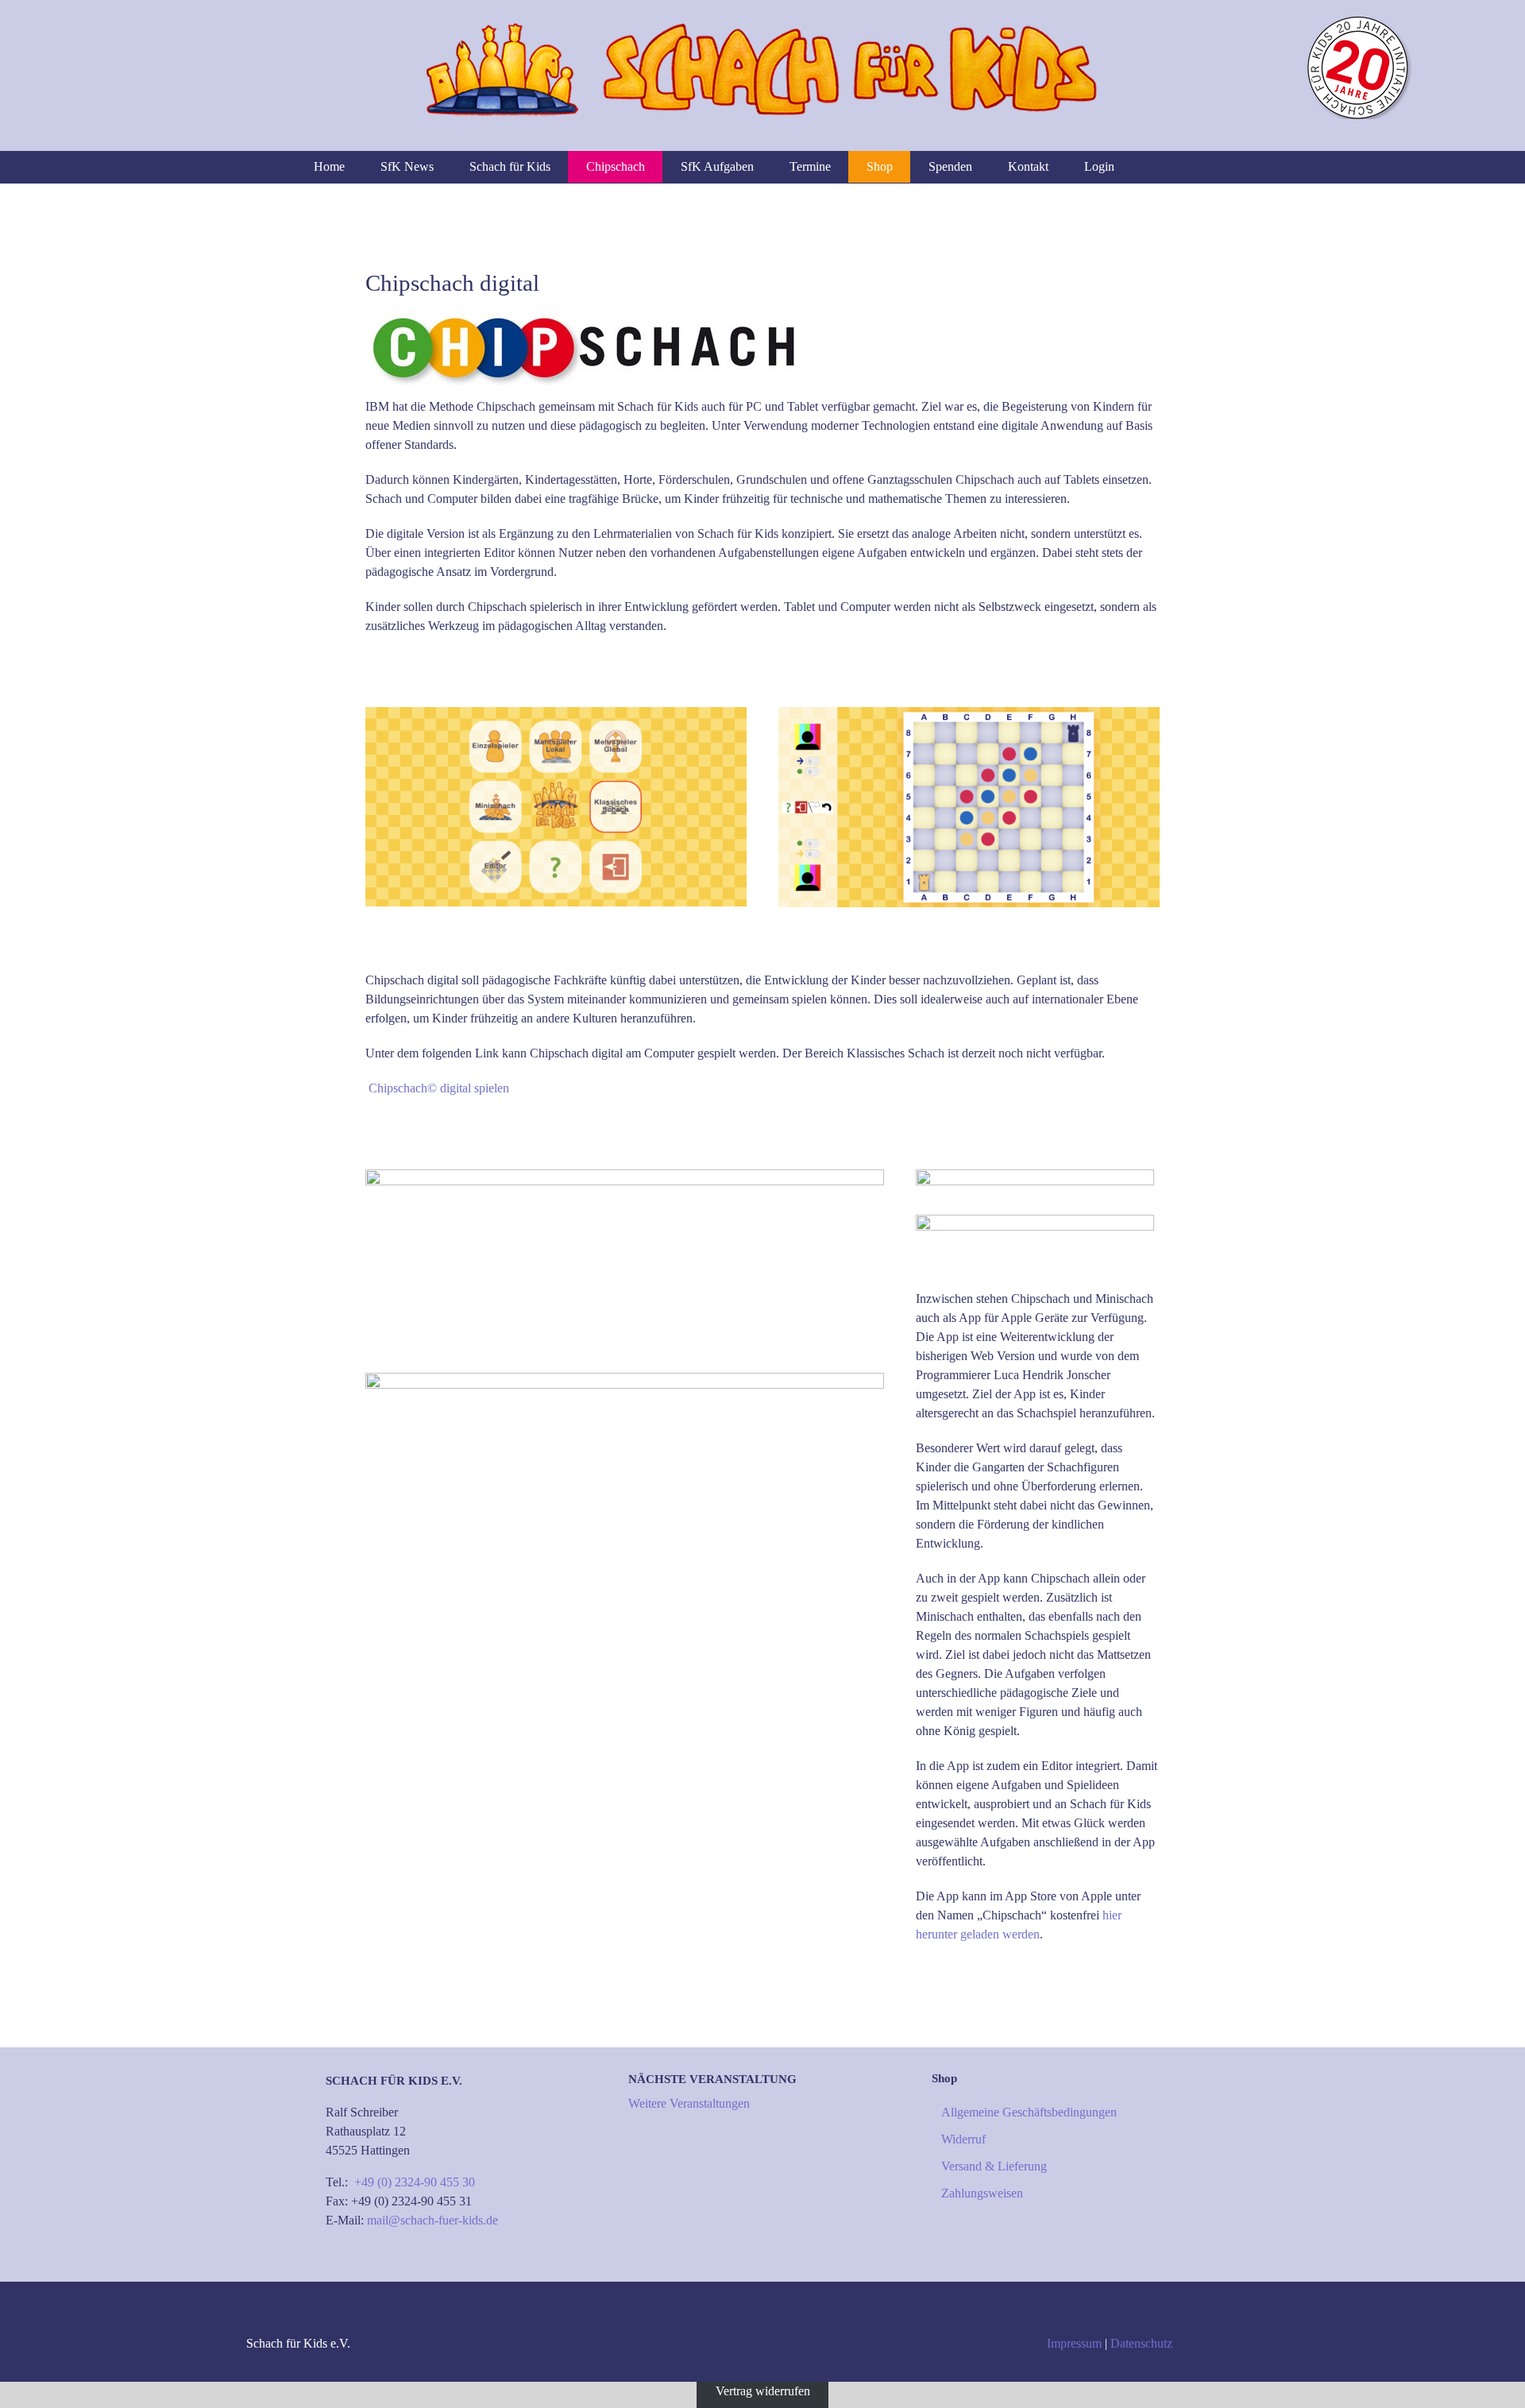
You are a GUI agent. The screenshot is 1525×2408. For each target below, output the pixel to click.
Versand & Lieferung (994, 2166)
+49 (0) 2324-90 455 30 (415, 2182)
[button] (1207, 167)
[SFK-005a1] (625, 1175)
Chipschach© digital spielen (439, 1088)
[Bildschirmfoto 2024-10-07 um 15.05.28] (625, 1379)
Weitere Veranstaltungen (689, 2103)
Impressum (1074, 2343)
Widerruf (963, 2139)
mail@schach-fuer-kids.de (432, 2220)
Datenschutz (1141, 2343)
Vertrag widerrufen (763, 2391)
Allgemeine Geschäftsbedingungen (1029, 2112)
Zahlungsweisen (982, 2193)
